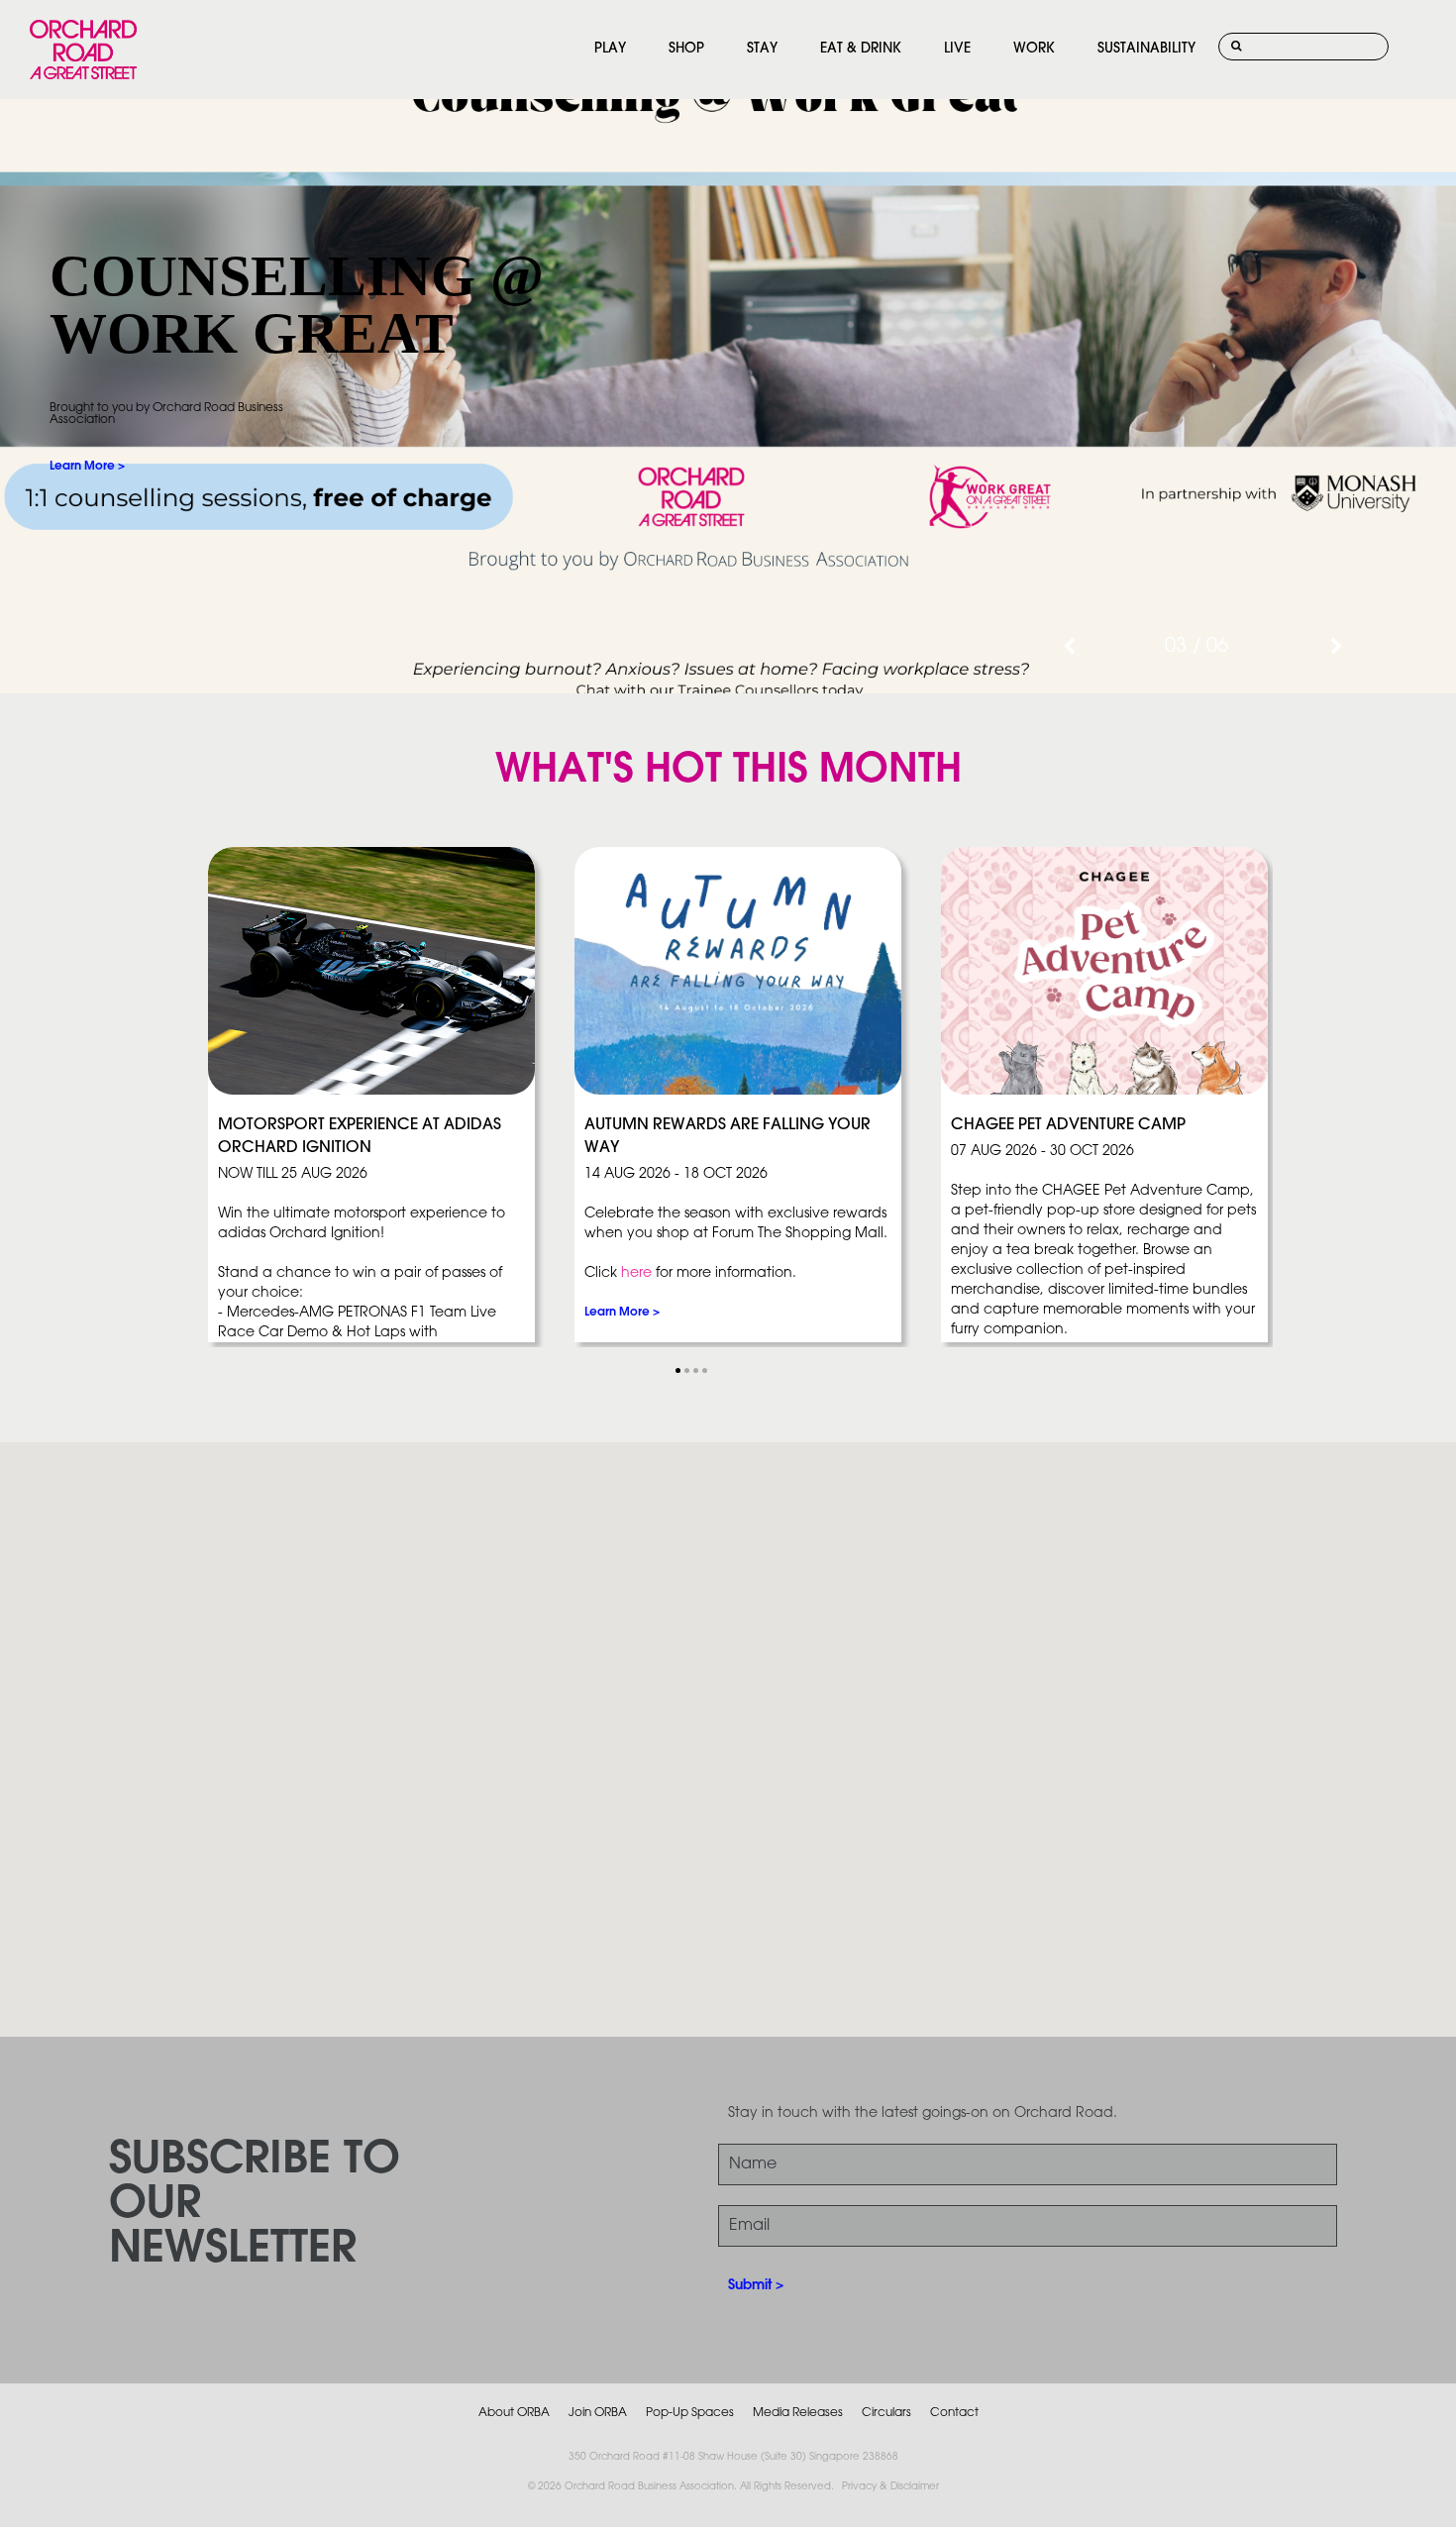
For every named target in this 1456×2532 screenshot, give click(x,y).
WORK (1034, 49)
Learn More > (87, 466)
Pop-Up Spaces (690, 2413)
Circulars (886, 2413)
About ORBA (514, 2413)
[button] (678, 1371)
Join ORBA (598, 2413)
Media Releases (798, 2413)
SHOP (686, 49)
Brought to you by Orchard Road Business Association (166, 414)
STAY (762, 49)
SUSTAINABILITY (1146, 49)
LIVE (957, 49)
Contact (954, 2413)
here (636, 1273)
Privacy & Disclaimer (890, 2487)
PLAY (610, 49)
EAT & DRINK (861, 49)
